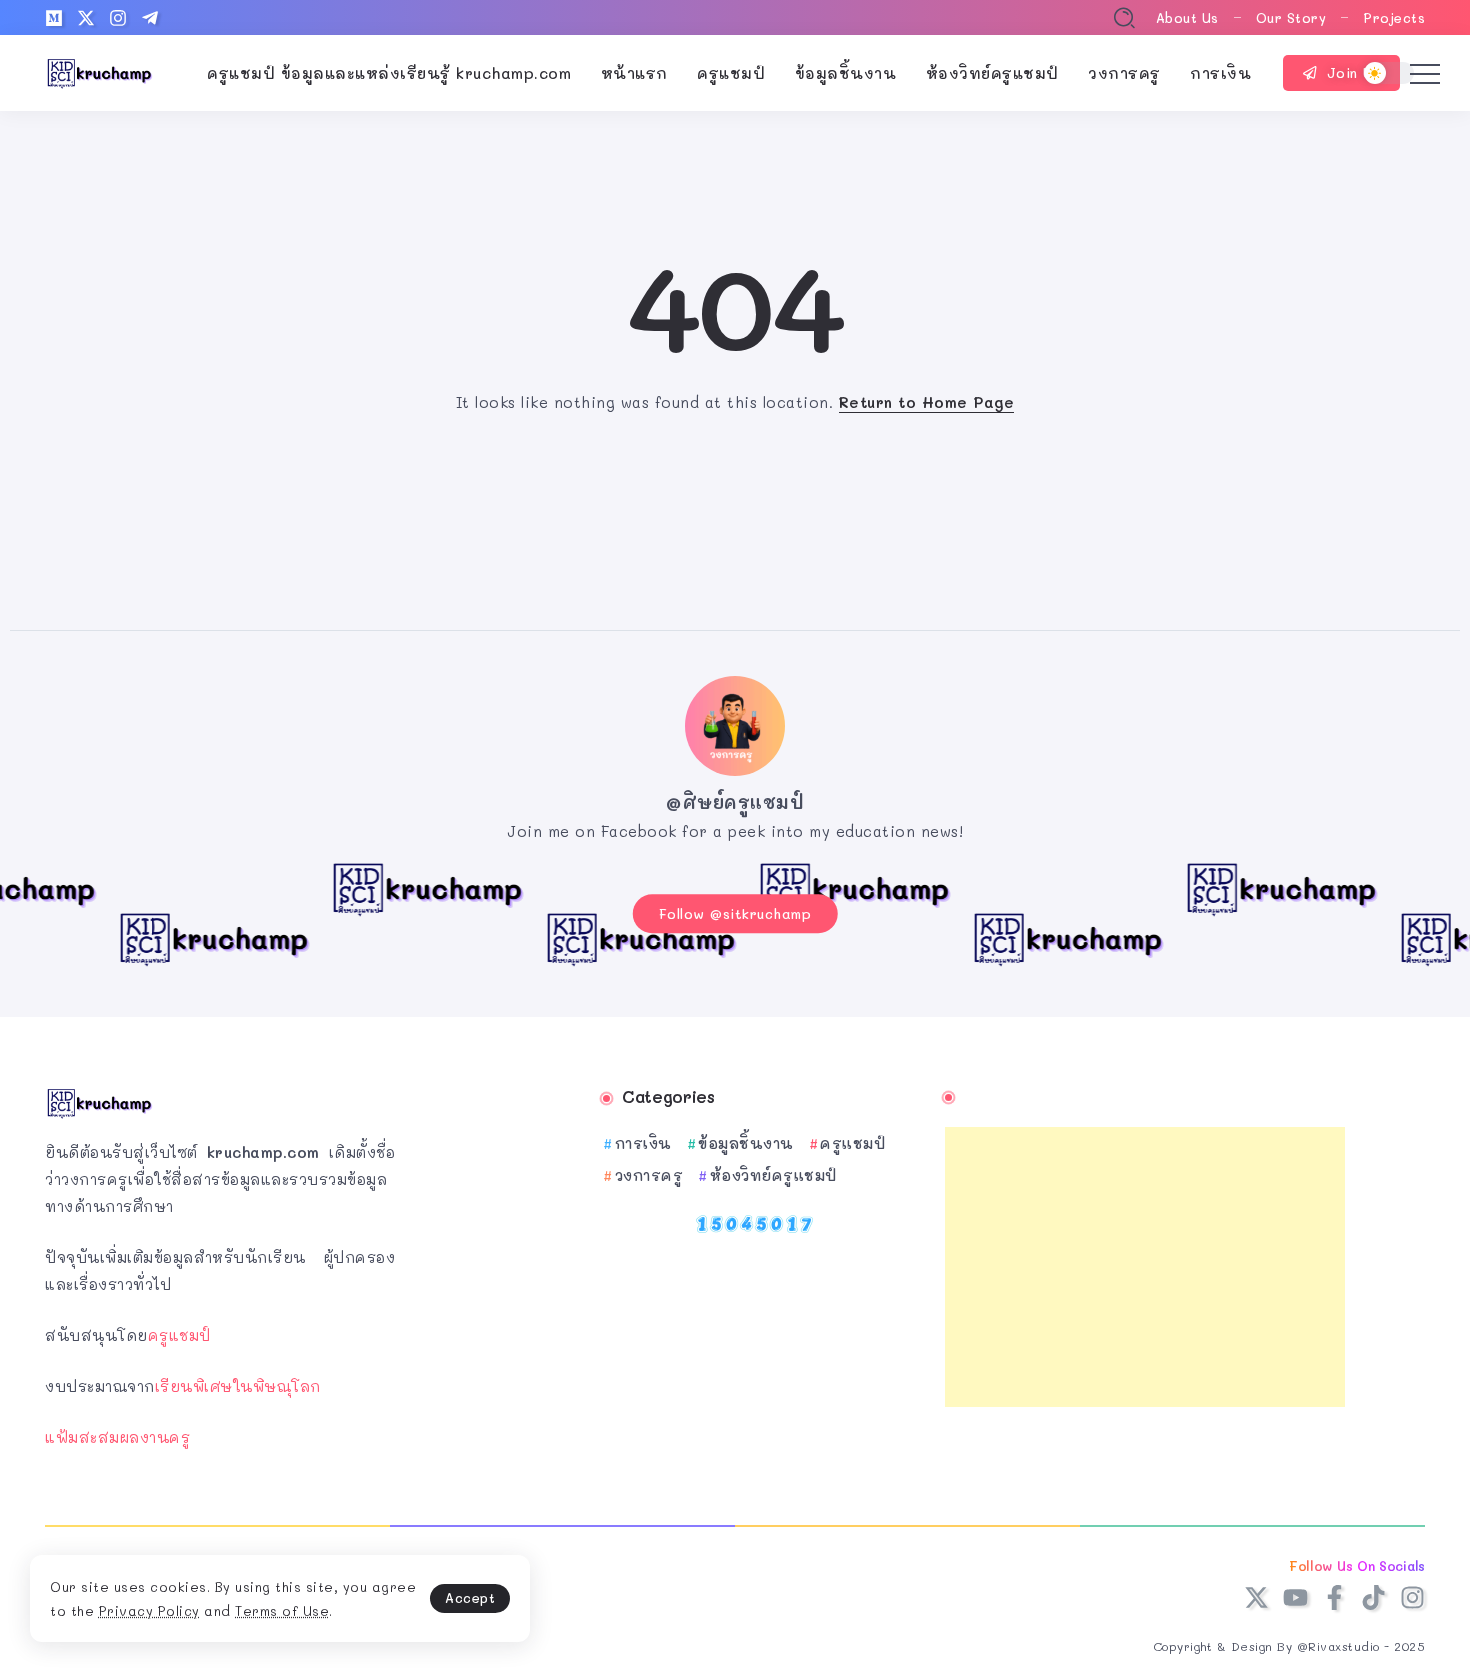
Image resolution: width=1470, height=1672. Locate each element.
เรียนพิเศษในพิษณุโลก (238, 1386)
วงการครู (649, 1175)
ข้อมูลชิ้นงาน (746, 1143)
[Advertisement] (1145, 1267)
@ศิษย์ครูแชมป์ (735, 802)
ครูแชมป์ (179, 1335)
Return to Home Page (927, 402)
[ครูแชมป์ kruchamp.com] (100, 71)
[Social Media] (54, 18)
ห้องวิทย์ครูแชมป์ (773, 1175)
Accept (470, 1597)
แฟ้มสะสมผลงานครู (117, 1437)
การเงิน (643, 1143)
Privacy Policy (149, 1610)
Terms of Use (282, 1610)
